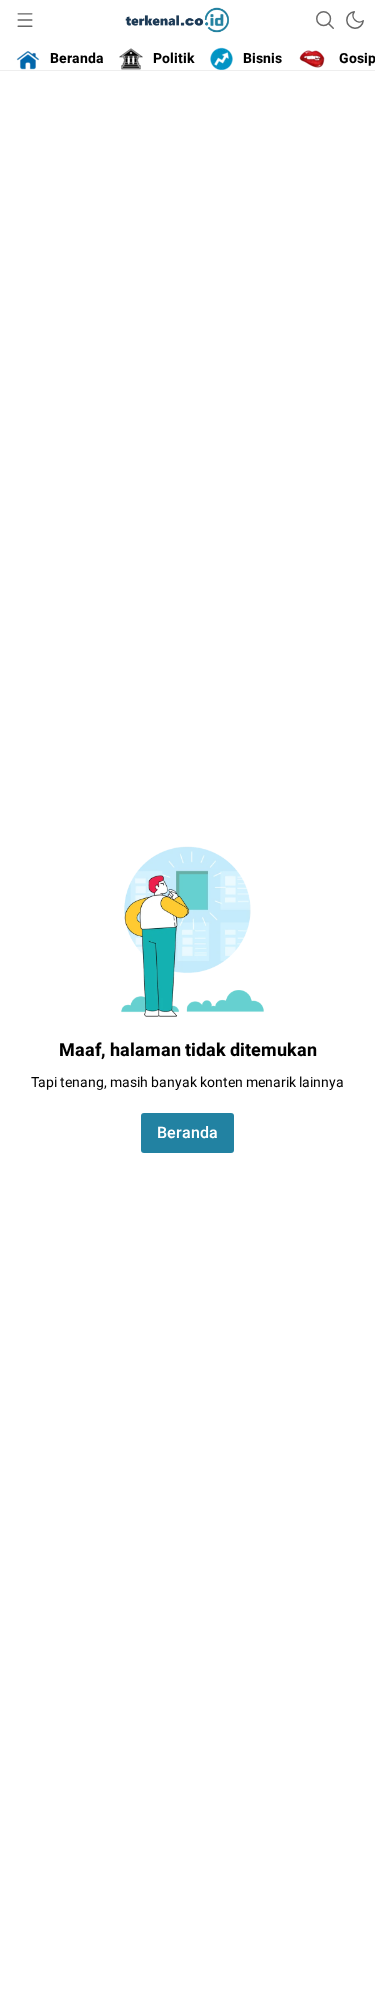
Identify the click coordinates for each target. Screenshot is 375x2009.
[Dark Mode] (355, 20)
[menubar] (25, 20)
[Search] (325, 20)
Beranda (187, 1133)
